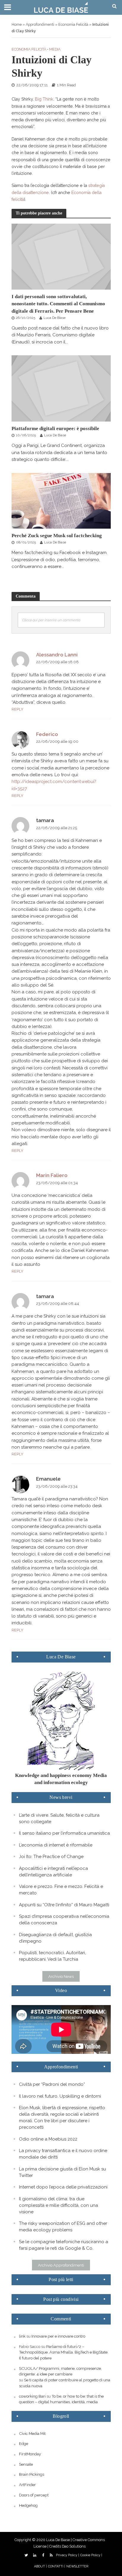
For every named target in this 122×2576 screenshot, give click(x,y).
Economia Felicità (73, 24)
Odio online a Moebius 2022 (48, 2139)
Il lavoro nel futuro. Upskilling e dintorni (60, 2096)
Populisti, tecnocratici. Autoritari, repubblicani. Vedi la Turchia (52, 1956)
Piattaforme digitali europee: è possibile (55, 428)
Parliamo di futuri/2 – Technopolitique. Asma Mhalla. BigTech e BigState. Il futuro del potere (64, 2352)
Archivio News (61, 1976)
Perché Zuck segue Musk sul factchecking (57, 536)
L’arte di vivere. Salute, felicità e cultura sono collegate (59, 1818)
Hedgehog (28, 2505)
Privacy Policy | (68, 2555)
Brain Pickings (32, 2474)
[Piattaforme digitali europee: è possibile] (61, 388)
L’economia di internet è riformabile (56, 1845)
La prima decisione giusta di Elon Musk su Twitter (62, 2172)
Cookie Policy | (91, 2555)
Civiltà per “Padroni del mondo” (52, 2084)
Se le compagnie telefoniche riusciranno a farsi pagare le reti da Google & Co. (64, 2245)
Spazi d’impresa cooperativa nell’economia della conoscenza (64, 1920)
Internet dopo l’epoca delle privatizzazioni (63, 2187)
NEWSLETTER (77, 2566)
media (55, 49)
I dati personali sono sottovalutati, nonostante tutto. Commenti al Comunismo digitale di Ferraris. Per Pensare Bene (58, 304)
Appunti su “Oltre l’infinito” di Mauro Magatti (64, 1905)
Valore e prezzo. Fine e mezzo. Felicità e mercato (61, 1890)
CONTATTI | (57, 2566)
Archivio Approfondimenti (61, 2265)
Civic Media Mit (32, 2433)
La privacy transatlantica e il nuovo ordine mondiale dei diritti (63, 2154)
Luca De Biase (54, 318)
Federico (47, 734)
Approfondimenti (40, 24)
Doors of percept (34, 2495)
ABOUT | (40, 2566)
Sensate (26, 2464)
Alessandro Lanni (57, 655)
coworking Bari (32, 2396)
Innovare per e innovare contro (58, 2336)
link (22, 2336)
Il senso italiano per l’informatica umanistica (64, 1833)
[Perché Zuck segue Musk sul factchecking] (61, 501)
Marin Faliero (52, 1175)
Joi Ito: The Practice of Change (51, 1857)
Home (17, 24)
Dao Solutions (74, 2546)
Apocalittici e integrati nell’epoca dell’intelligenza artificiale (53, 1872)
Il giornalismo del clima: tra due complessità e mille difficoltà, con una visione (58, 2205)
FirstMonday (30, 2454)
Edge (24, 2443)
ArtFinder (27, 2485)
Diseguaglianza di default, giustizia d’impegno (55, 1938)
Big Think (44, 99)
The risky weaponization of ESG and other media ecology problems (63, 2227)
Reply (17, 709)
